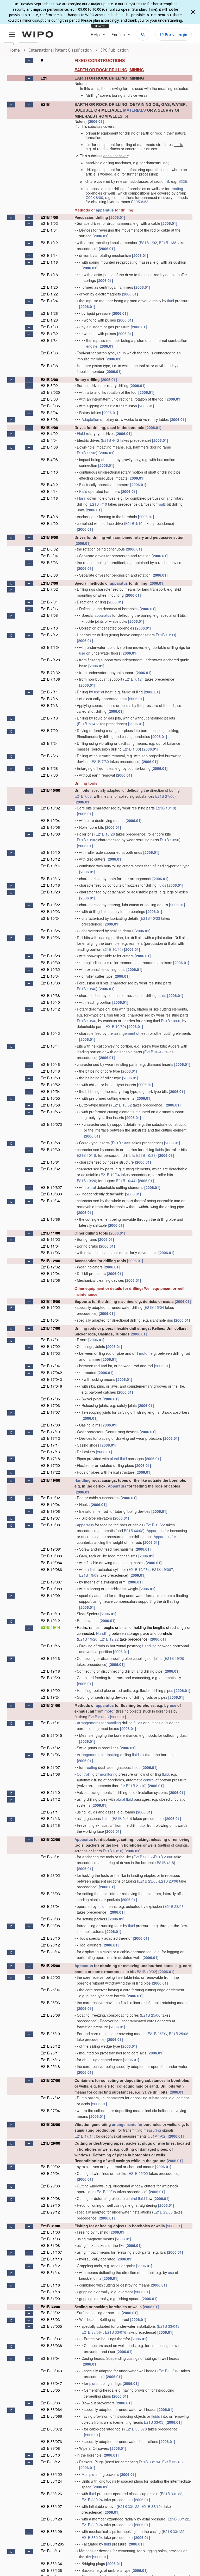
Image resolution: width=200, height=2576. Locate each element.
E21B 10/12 (50, 859)
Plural (82, 498)
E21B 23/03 (148, 1881)
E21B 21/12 (50, 1799)
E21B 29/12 (50, 2212)
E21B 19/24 (50, 1697)
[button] (29, 61)
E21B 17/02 (50, 1346)
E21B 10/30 (50, 963)
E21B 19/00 (50, 1480)
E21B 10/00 (50, 790)
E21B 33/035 (51, 2326)
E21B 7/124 (50, 647)
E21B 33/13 (50, 2551)
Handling (83, 1480)
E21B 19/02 (50, 1498)
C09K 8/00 (94, 197)
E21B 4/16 (49, 498)
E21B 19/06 (50, 1511)
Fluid (81, 433)
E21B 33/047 (169, 2371)
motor (144, 1353)
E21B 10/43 (50, 1033)
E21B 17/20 (50, 1465)
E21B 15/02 (50, 1307)
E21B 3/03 (49, 399)
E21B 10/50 (170, 840)
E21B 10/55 (50, 1098)
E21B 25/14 (50, 2053)
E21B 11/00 (50, 1233)
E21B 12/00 (50, 1261)
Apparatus (117, 1486)
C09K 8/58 (140, 202)
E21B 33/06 (50, 2403)
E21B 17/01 (50, 1340)
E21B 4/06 (49, 447)
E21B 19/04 (50, 1504)
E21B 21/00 (50, 1705)
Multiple (88, 2474)
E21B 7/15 (49, 699)
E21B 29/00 (50, 2143)
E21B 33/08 (50, 2448)
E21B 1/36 (49, 353)
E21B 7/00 (49, 583)
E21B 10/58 (50, 1143)
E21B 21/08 (50, 1774)
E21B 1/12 (49, 243)
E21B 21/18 (50, 1825)
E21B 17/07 (50, 1412)
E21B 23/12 (50, 1945)
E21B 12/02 (50, 1267)
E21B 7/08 (49, 615)
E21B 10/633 (51, 1194)
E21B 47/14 (84, 2136)
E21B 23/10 (50, 1938)
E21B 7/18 (49, 718)
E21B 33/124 (51, 2481)
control (149, 1780)
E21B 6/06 (49, 563)
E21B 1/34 (49, 340)
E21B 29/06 (50, 2186)
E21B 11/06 (50, 1253)
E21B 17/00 (50, 1328)
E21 (44, 78)
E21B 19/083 (51, 1556)
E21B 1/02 (49, 223)
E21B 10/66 (50, 1219)
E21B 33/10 (50, 2455)
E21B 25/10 (50, 2034)
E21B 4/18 (49, 517)
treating (177, 189)
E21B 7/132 (50, 673)
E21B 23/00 (50, 1839)
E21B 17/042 (51, 1372)
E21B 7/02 (49, 589)
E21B (45, 104)
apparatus (105, 210)
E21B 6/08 (49, 575)
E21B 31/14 (50, 2272)
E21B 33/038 (51, 2345)
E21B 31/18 (50, 2292)
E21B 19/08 (50, 1525)
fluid (171, 301)
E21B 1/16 (49, 262)
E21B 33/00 (50, 2307)
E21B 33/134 (149, 2462)
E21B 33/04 (50, 2358)
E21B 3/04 (49, 413)
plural (91, 1187)
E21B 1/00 (49, 217)
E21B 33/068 (51, 2416)
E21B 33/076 (116, 2332)
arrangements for (127, 2124)
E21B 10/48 (165, 808)
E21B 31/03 (98, 1717)
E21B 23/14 (50, 1952)
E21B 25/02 (50, 1977)
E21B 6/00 (49, 537)
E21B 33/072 (51, 2429)
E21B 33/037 (51, 2339)
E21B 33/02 (50, 2313)
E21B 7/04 (49, 602)
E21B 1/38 (168, 243)
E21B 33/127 (51, 2506)
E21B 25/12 (50, 2046)
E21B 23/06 (164, 1857)
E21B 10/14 (50, 866)
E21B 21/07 (50, 1767)
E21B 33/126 (51, 2494)
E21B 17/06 (50, 1405)
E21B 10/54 (50, 1091)
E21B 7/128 (50, 660)
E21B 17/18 (50, 1459)
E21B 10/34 (50, 976)
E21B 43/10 (113, 1851)
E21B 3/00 (49, 379)
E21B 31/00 (50, 2226)
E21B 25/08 (50, 2015)
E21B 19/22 (155, 1525)
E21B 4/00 (49, 427)
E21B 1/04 (49, 230)
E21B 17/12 (50, 1438)
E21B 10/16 (50, 879)
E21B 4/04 (49, 440)
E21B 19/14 (50, 1627)
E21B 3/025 (50, 392)
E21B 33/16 (172, 2462)
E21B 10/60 (171, 1021)
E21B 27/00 (165, 796)
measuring (152, 2130)
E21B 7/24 (49, 743)
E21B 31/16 (50, 2285)
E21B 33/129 (51, 2531)
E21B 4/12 (111, 440)
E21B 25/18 (50, 2066)
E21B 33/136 (51, 2570)
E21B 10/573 (51, 1124)
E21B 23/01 (50, 1857)
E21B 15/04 (154, 1307)
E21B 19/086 (51, 1569)
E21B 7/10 (49, 628)
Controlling (86, 1774)
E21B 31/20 (50, 2299)
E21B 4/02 (49, 433)
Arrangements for (91, 1723)
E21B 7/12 (49, 635)
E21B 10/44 (50, 1046)
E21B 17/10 (50, 1432)
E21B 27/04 (50, 2111)
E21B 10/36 (50, 983)
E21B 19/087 (162, 1569)
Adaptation (90, 419)
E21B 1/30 (49, 327)
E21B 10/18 (50, 885)
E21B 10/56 (50, 1105)
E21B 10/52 (50, 1085)
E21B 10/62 (115, 1026)
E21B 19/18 (50, 1671)
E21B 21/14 (50, 1812)
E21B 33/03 (50, 2319)
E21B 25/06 (50, 2003)
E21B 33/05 (50, 2390)
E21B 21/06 (50, 1755)
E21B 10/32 (50, 969)
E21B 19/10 (50, 1614)
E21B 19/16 (50, 1658)
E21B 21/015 (51, 1735)
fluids (162, 885)
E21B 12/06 (50, 1280)
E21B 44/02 (134, 1531)
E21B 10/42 (50, 1009)
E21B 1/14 (49, 255)
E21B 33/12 (50, 2462)
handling (114, 1723)
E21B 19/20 (88, 1639)
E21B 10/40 (112, 949)
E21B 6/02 (49, 549)
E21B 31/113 (51, 2259)
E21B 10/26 (105, 834)
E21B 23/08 (174, 1906)
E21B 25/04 (50, 1990)
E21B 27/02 (50, 2098)
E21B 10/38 (50, 995)
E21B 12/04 (50, 1273)
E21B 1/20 (49, 287)
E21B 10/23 (50, 911)
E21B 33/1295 (52, 2544)
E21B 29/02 (50, 2167)
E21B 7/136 (50, 679)
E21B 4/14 (49, 491)
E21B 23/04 (50, 1906)
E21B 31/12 (50, 2266)
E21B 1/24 (49, 301)
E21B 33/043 (169, 2326)
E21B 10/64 (110, 1175)
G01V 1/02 (157, 2136)
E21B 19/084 (51, 1563)
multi (162, 504)
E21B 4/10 (49, 472)
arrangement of (127, 1033)
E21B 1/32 (49, 334)
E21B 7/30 (100, 761)
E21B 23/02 (143, 1857)
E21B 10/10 (50, 852)
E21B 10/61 (50, 1162)
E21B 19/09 (165, 635)
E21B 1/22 (49, 294)
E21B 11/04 (50, 1246)
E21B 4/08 (49, 459)
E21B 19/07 (50, 1518)
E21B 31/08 (50, 2245)
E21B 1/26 (49, 313)
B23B (183, 181)
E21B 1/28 (49, 320)
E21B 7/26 (49, 756)
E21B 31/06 (50, 2239)
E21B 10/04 (50, 820)
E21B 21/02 (50, 1748)
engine (92, 346)
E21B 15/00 (50, 1301)
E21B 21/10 (136, 1786)
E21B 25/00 (50, 1966)
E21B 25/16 (50, 2060)
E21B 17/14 (50, 1445)
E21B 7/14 (49, 692)
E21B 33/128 (51, 2519)
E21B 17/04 (50, 1366)
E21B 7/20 (49, 730)
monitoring (109, 1774)
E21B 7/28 (49, 768)
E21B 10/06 (50, 827)
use (165, 163)
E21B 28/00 (50, 2124)
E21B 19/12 (50, 1620)
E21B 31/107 (51, 2252)
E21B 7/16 (49, 705)
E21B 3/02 (49, 385)
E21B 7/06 (49, 609)
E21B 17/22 (50, 1472)
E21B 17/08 (50, 1425)
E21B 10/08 (50, 834)
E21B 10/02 (50, 808)
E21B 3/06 (49, 419)
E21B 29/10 (50, 2205)
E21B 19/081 (51, 1549)
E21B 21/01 (50, 1723)
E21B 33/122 (51, 2474)
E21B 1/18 (49, 275)
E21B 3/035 (50, 406)
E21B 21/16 (50, 1818)
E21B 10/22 (50, 905)
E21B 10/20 (50, 892)
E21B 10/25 (50, 931)
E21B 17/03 (50, 1353)
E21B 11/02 (86, 453)
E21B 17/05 (50, 1399)
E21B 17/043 (51, 1379)
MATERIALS (135, 110)
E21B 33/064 (92, 2332)
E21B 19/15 (50, 1646)
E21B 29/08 (106, 2192)
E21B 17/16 (50, 1452)
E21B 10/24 (50, 918)
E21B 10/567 (51, 1112)
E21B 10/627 (51, 1187)
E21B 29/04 (50, 2173)
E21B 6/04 (49, 556)
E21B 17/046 (51, 1386)
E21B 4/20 (49, 523)
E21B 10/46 (86, 989)
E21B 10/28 (50, 956)
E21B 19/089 (51, 1589)
